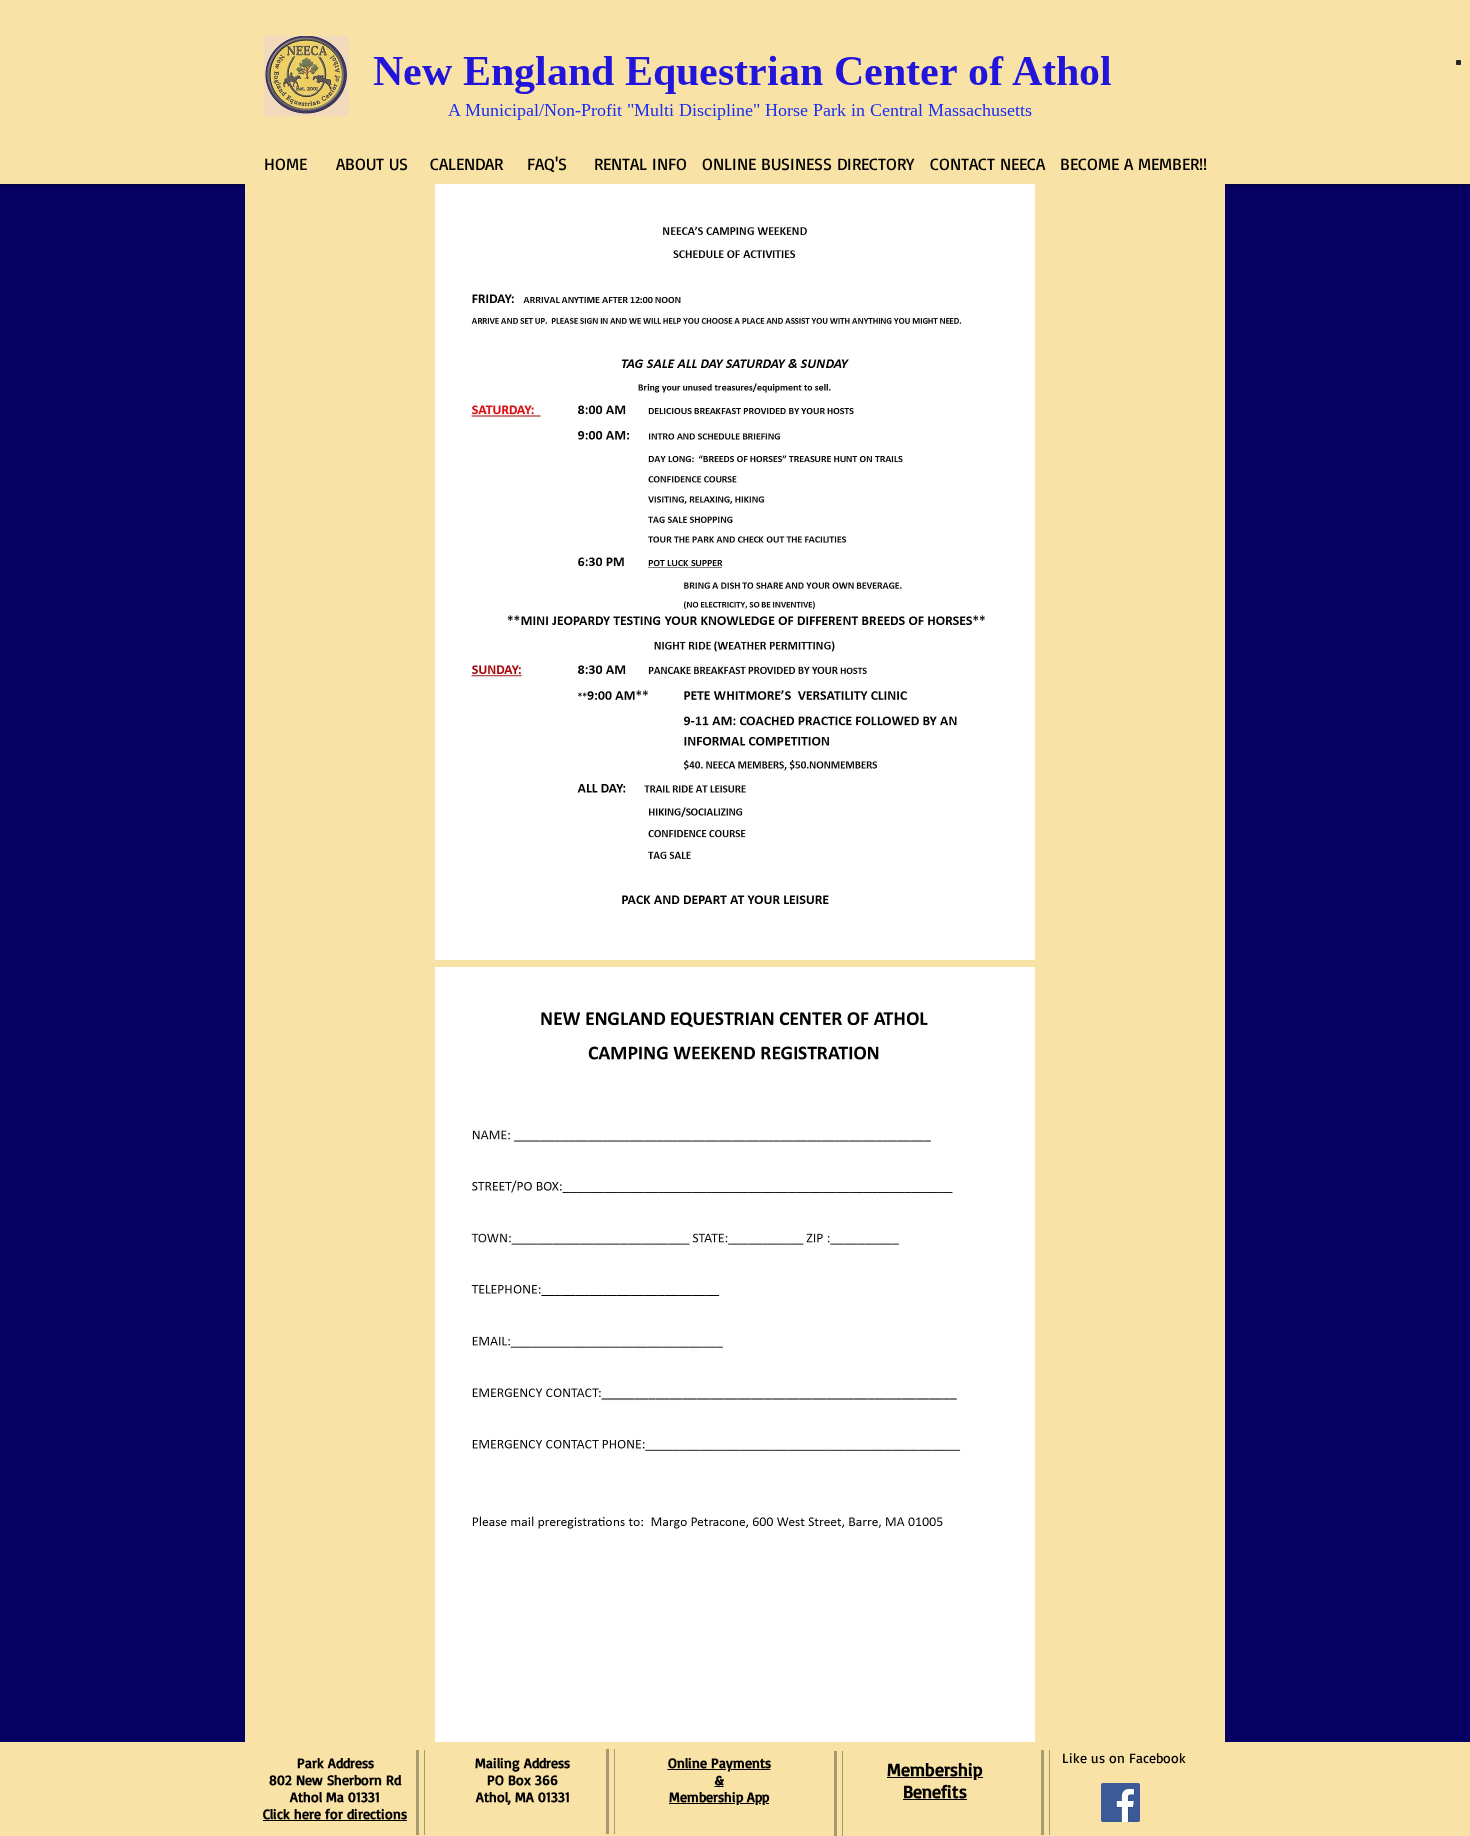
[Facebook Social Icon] (1120, 1802)
